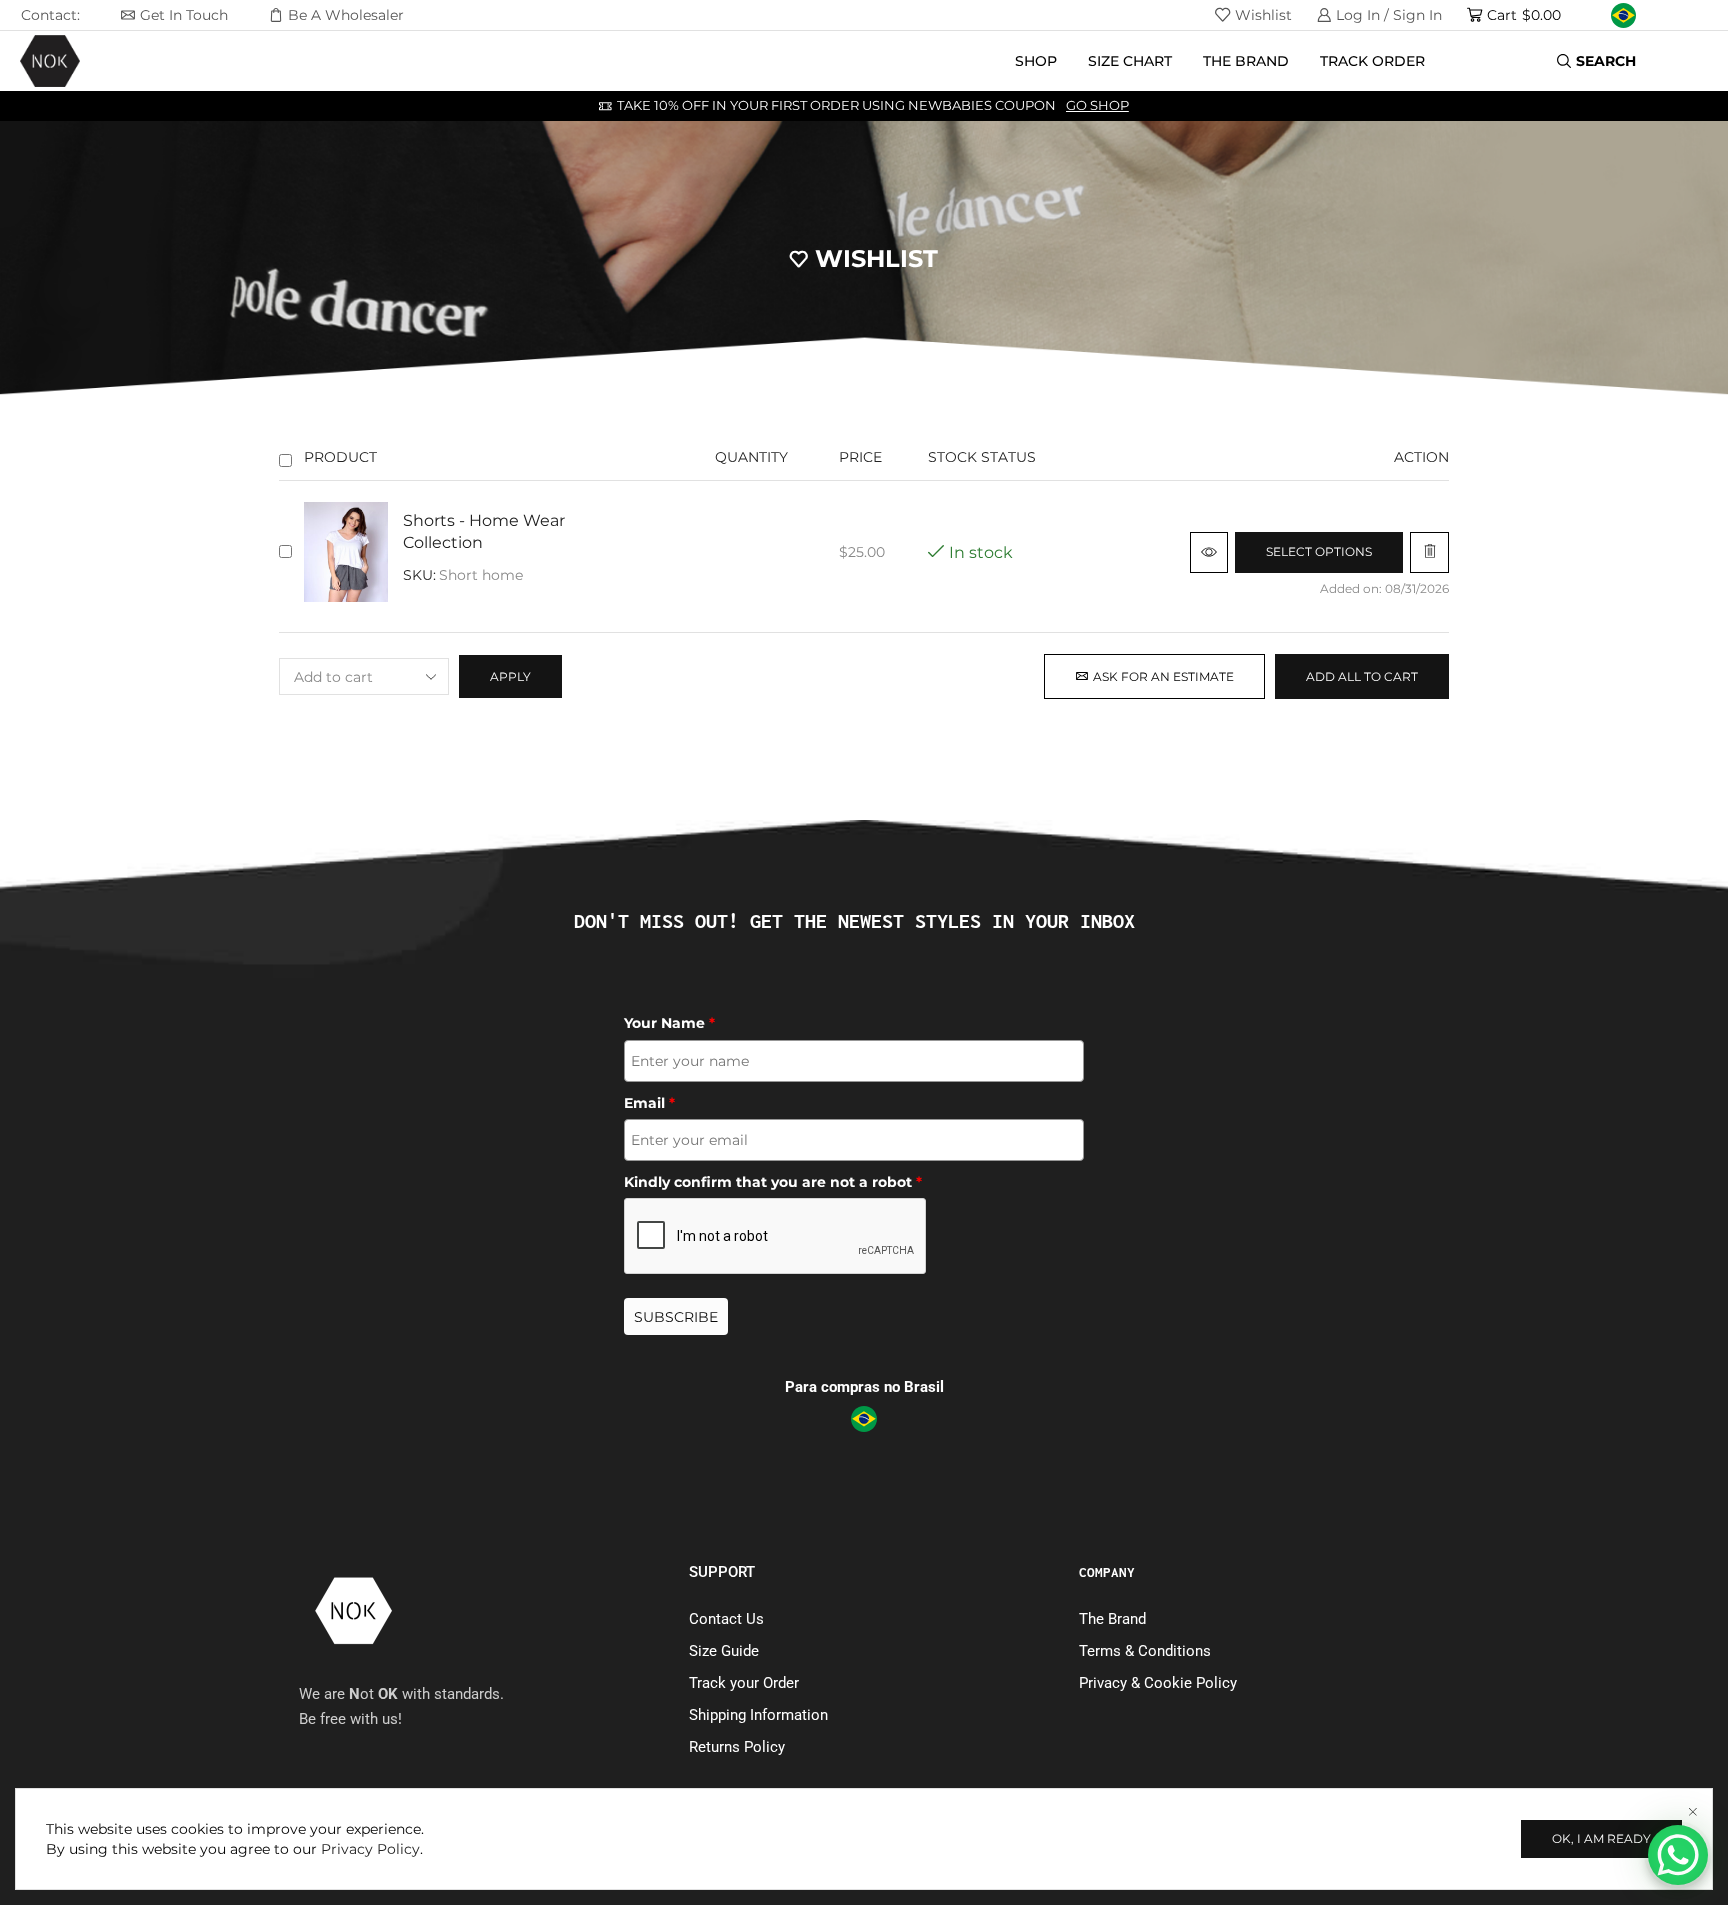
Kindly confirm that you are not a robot (773, 1182)
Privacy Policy (370, 1849)
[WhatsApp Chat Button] (1678, 1855)
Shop (1036, 61)
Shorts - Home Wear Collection (484, 532)
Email (649, 1103)
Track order (1372, 61)
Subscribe (676, 1317)
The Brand (1246, 61)
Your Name (669, 1023)
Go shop (1097, 105)
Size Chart (1130, 61)
